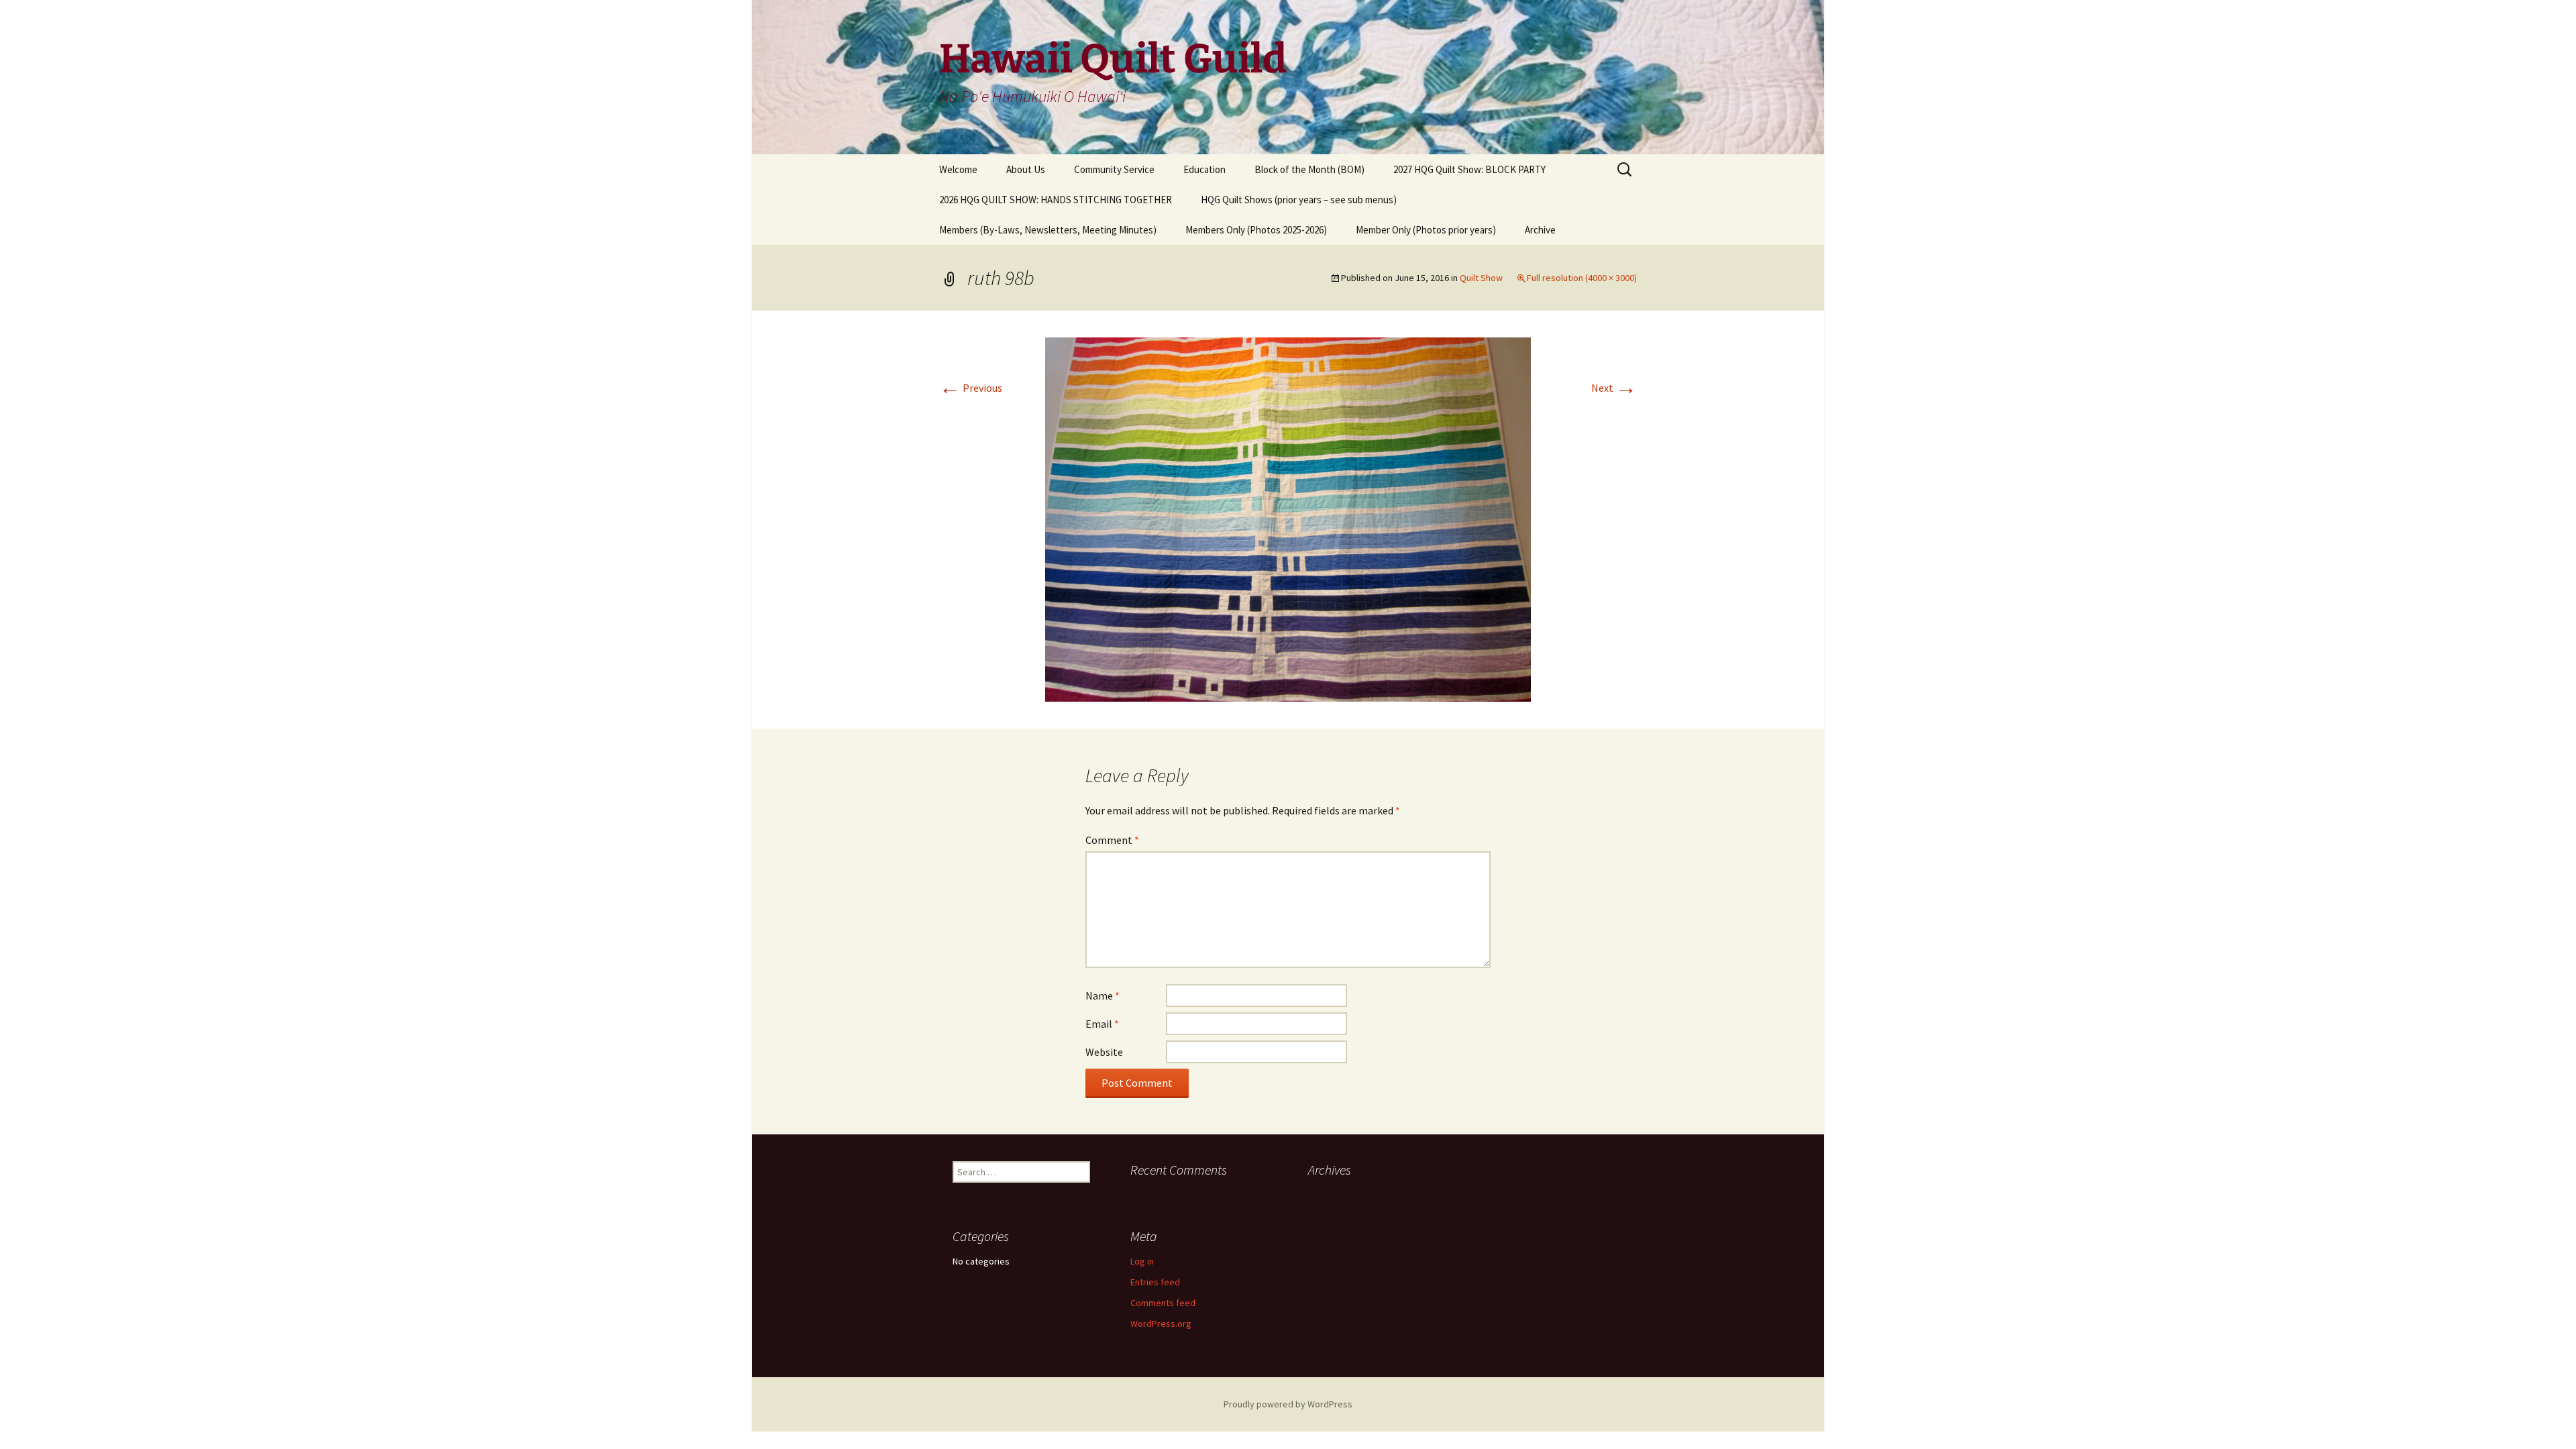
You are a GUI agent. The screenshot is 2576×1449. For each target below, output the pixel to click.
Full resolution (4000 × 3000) (1582, 278)
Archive (1540, 230)
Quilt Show (1481, 278)
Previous (971, 388)
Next (1614, 388)
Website (1104, 1052)
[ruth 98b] (1288, 518)
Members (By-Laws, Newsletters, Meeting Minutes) (1048, 230)
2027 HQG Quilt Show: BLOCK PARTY (1469, 169)
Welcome (958, 169)
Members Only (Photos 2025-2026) (1256, 230)
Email (1102, 1024)
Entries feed (1155, 1282)
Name (1103, 996)
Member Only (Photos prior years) (1426, 230)
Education (1204, 169)
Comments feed (1163, 1303)
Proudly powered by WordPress (1288, 1404)
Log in (1142, 1261)
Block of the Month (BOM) (1309, 169)
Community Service (1114, 169)
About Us (1026, 169)
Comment (1112, 840)
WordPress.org (1161, 1324)
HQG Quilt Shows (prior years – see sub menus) (1299, 200)
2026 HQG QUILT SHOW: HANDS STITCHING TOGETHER (1056, 200)
